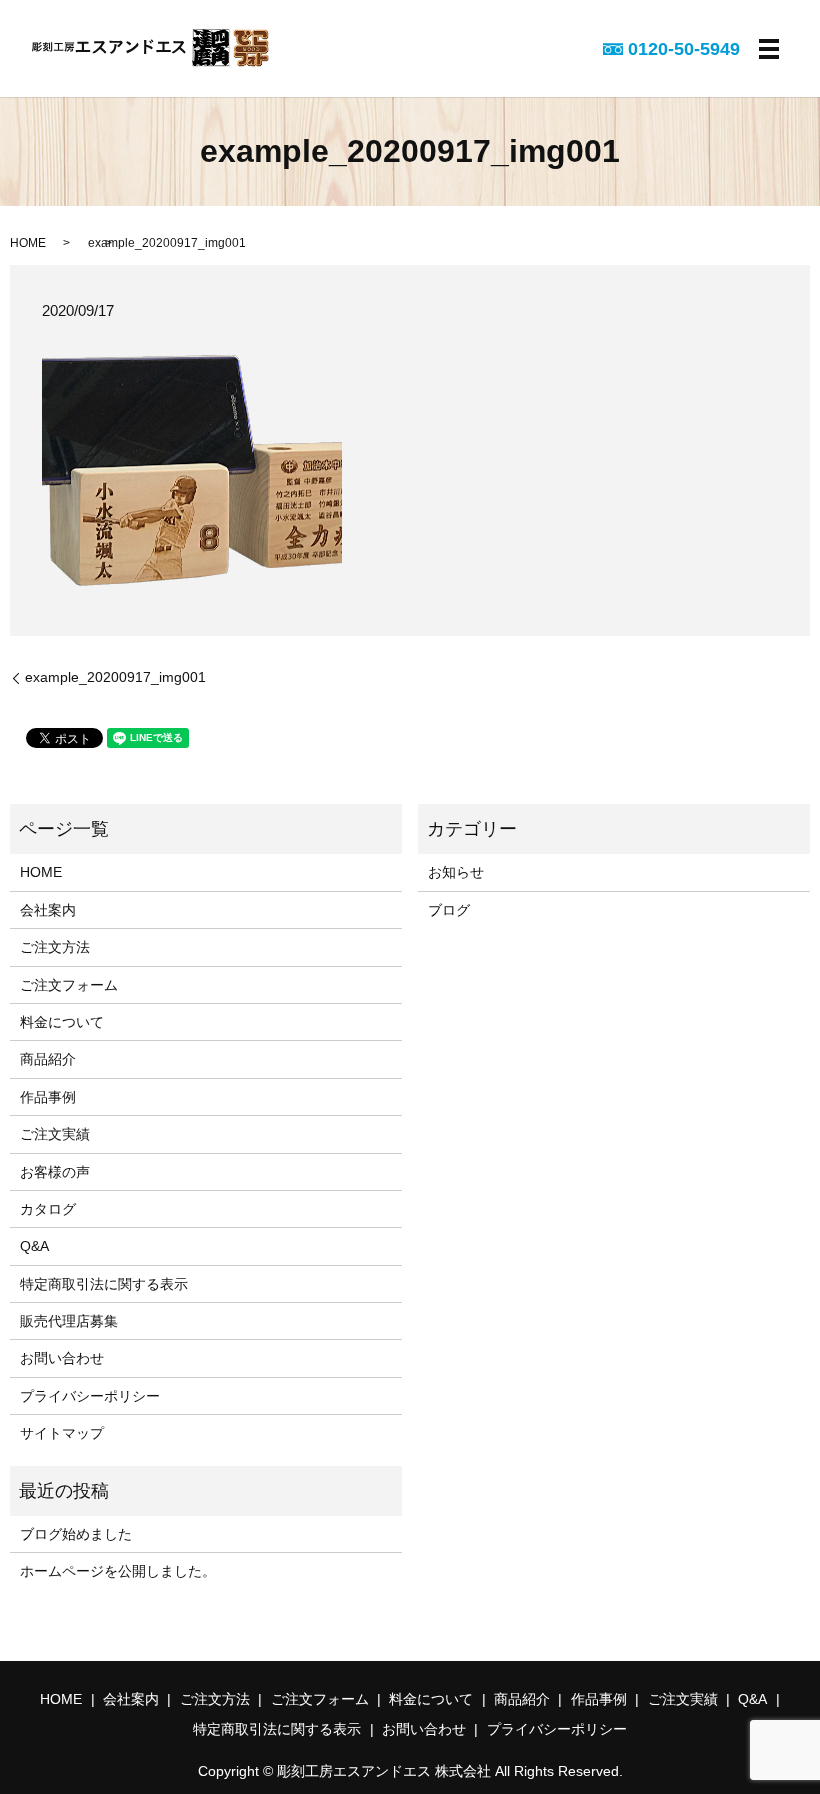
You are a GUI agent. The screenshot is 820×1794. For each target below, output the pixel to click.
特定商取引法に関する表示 (104, 1284)
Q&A (34, 1246)
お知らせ (456, 872)
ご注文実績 (55, 1134)
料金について (62, 1022)
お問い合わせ (62, 1358)
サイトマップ (62, 1433)
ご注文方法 (55, 947)
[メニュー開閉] (769, 49)
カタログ (48, 1209)
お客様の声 (55, 1172)
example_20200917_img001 (115, 677)
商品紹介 (48, 1059)
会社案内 (48, 910)
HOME (28, 243)
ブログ (449, 910)
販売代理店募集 (69, 1321)
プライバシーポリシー (90, 1396)
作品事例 (48, 1097)
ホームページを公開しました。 (118, 1571)
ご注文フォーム (69, 985)
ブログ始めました (76, 1534)
